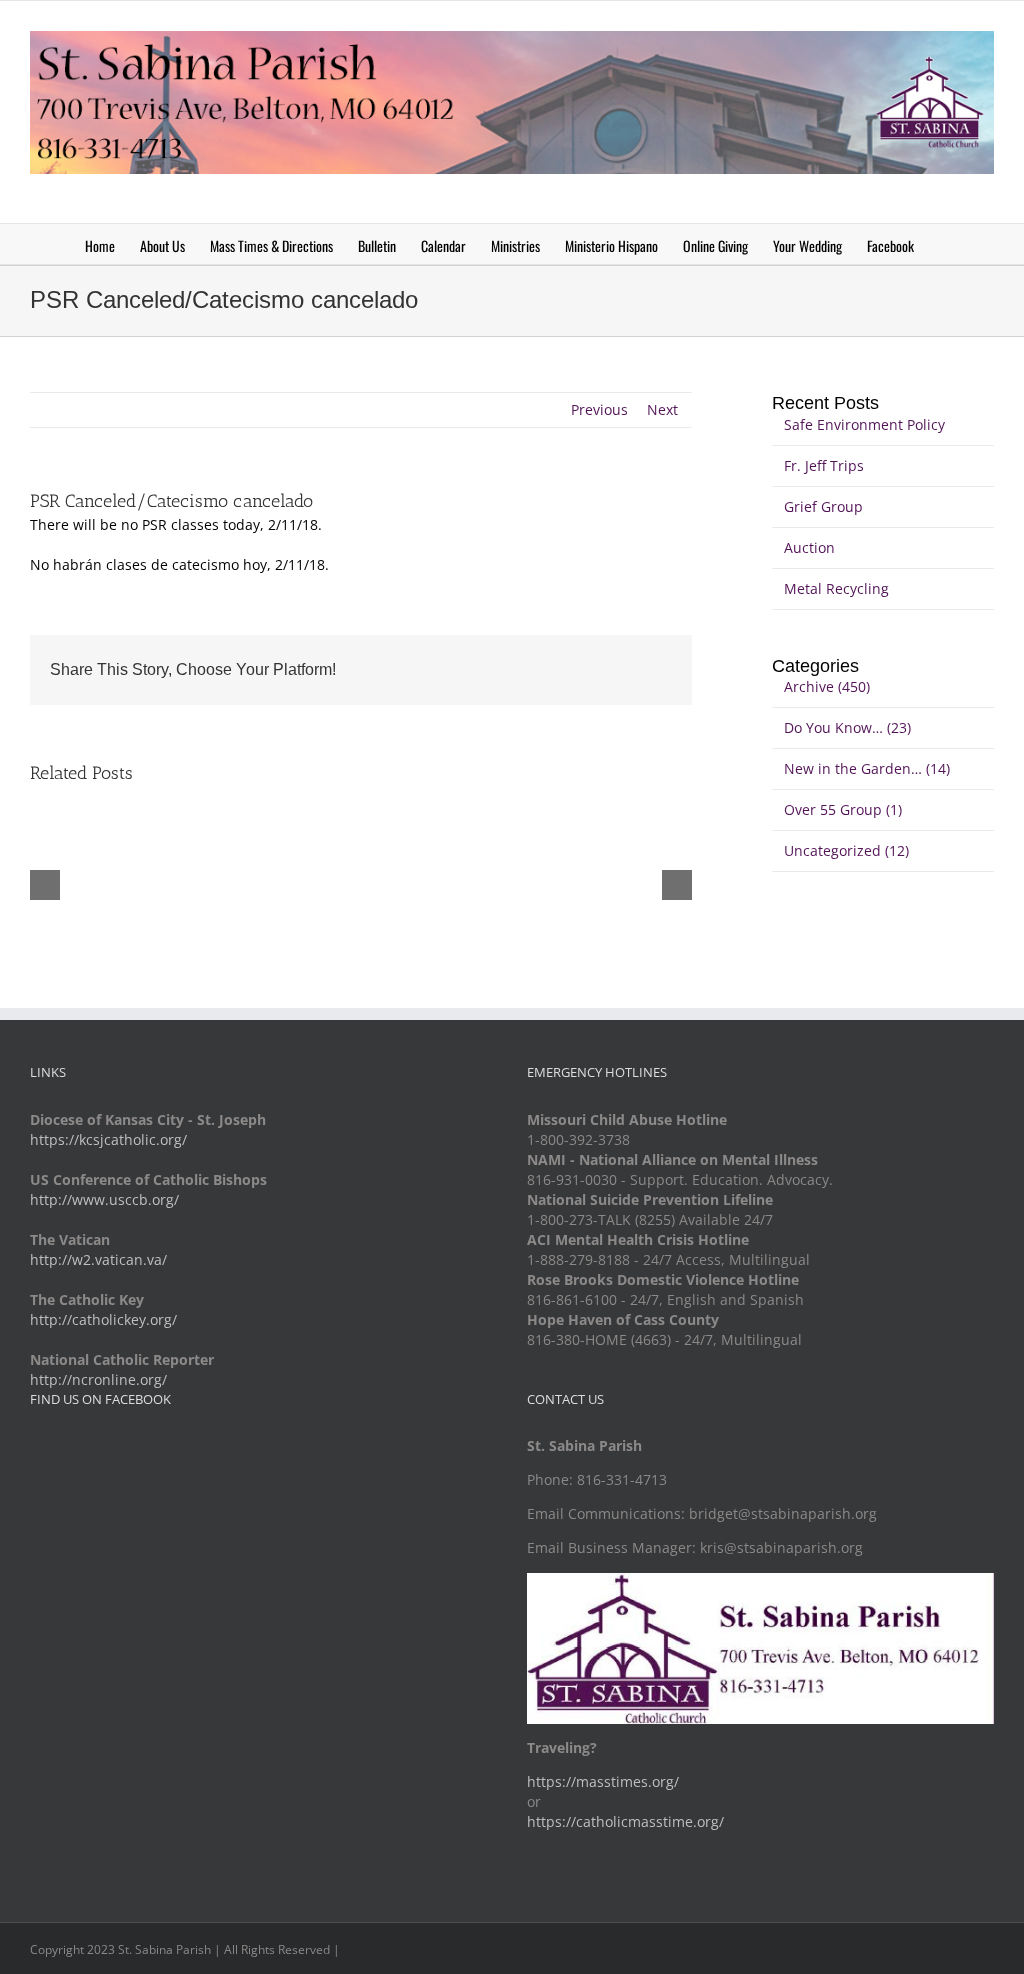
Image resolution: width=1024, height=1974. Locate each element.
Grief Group (823, 506)
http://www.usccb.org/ (104, 1199)
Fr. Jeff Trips (824, 465)
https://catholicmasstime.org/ (625, 1821)
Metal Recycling (836, 588)
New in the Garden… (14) (867, 768)
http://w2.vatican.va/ (98, 1259)
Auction (809, 547)
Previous (599, 409)
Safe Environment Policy (864, 424)
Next (662, 409)
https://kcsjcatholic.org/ (108, 1139)
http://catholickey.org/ (103, 1319)
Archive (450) (827, 686)
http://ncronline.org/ (98, 1379)
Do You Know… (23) (847, 727)
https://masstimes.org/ (603, 1781)
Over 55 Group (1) (843, 809)
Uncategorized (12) (846, 850)
